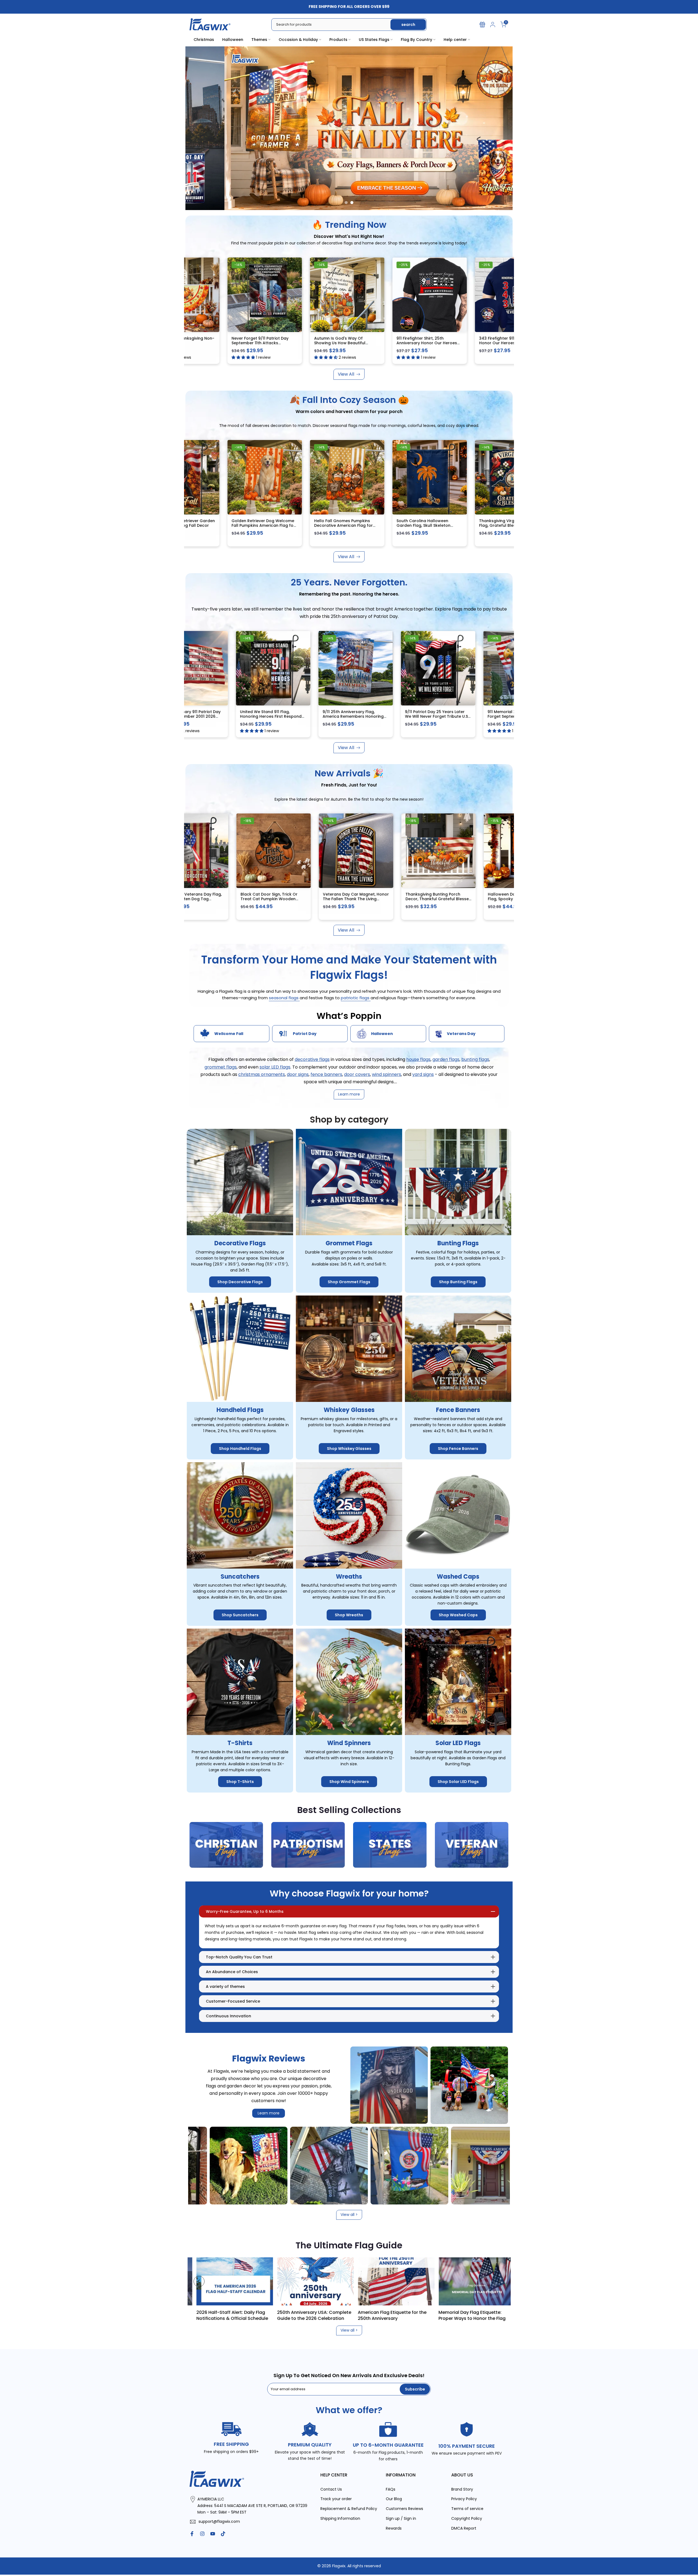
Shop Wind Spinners (349, 1782)
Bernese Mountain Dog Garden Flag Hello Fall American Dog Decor (307, 526)
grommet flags (221, 1067)
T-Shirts (240, 1743)
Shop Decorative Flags (240, 1282)
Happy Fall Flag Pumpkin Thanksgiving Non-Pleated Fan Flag (224, 343)
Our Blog (394, 2499)
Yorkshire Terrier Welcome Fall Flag (389, 340)
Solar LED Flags (458, 1743)
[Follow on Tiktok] (223, 2534)
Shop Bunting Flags (458, 1282)
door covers (357, 1074)
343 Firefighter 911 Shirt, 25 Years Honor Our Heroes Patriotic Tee (193, 714)
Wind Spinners (349, 1743)
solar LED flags (275, 1067)
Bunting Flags (458, 1243)
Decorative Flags (240, 1243)
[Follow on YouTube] (213, 2534)
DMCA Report (464, 2528)
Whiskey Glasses (349, 1410)
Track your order (336, 2499)
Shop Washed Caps (458, 1615)
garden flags (446, 1059)
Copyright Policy (467, 2518)
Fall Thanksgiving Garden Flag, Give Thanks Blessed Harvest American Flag (472, 526)
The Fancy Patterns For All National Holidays (482, 2315)
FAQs (391, 2489)
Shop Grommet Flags (349, 1282)
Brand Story (462, 2489)
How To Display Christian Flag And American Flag (319, 2315)
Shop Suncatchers (240, 1615)
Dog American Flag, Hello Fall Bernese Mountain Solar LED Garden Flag (388, 526)
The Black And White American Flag (396, 2315)
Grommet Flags (349, 1243)
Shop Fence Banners (458, 1449)
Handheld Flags (240, 1410)
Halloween (233, 40)
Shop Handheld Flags (240, 1449)
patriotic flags (356, 998)
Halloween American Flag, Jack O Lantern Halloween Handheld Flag (275, 899)
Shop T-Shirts (240, 1782)
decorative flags (312, 1059)
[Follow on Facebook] (192, 2534)
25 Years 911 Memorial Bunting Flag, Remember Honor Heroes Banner (439, 716)
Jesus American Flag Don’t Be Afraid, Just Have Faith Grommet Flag (474, 343)
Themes (259, 40)
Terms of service (467, 2509)
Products (338, 40)
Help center (455, 40)
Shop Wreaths (349, 1615)
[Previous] (199, 2281)
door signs (298, 1074)
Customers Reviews (404, 2509)
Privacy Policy (464, 2499)
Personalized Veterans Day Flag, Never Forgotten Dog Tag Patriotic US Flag (358, 899)
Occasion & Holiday (298, 40)
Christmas (204, 40)
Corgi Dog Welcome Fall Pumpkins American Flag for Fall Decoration (193, 899)
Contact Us (331, 2489)
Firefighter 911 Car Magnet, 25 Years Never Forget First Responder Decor (306, 343)
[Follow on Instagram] (202, 2534)
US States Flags (374, 40)
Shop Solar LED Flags (458, 1782)
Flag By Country (416, 40)
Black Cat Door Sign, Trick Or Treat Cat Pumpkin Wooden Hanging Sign (437, 899)
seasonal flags (284, 998)
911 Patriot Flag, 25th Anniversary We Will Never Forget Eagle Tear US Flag (358, 716)
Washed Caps (458, 1577)
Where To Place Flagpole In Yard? (237, 2312)
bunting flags (475, 1059)
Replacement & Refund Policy (349, 2509)
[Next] (499, 2281)
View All (346, 374)
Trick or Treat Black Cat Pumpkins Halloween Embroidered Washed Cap (220, 526)
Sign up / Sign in (401, 2518)
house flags (418, 1059)
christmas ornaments (262, 1074)
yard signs (423, 1074)
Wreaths (349, 1577)
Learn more (269, 2113)
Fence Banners (458, 1410)
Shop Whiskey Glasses (349, 1449)
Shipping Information (340, 2518)
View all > (349, 2215)
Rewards (394, 2528)
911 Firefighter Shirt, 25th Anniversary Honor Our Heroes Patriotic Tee (274, 716)
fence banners (326, 1074)
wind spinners (386, 1074)
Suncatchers (240, 1577)
